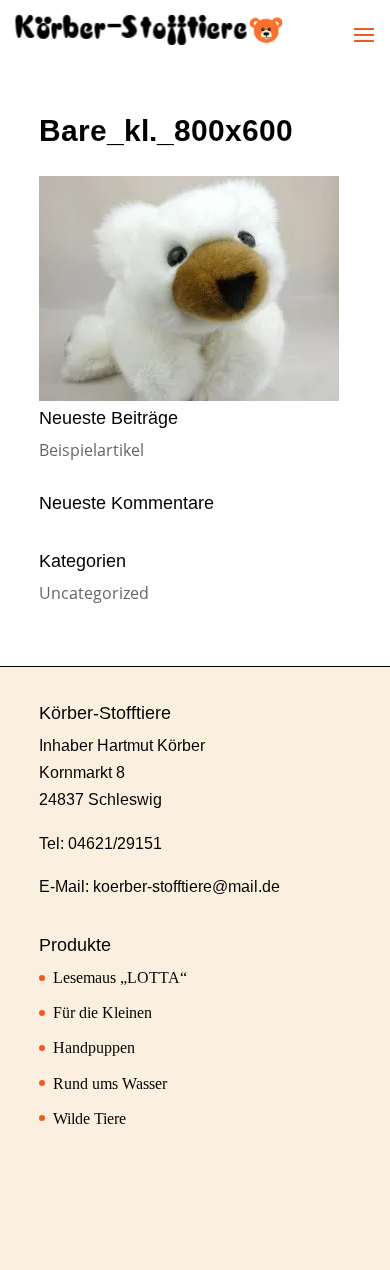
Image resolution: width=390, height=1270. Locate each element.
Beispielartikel (91, 450)
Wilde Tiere (89, 1118)
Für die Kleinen (102, 1012)
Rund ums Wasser (110, 1083)
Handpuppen (94, 1047)
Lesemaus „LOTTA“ (120, 977)
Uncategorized (94, 593)
